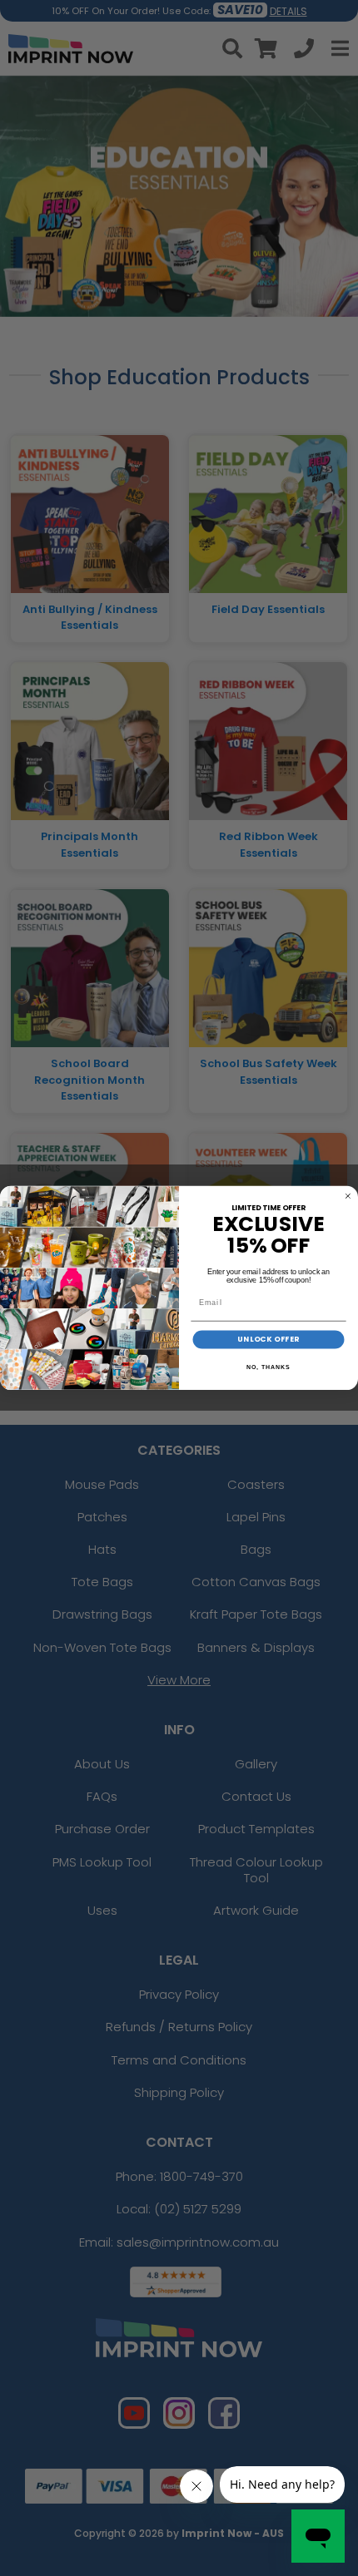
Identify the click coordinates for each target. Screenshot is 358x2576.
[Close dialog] (348, 1196)
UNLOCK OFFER (268, 1340)
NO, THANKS (268, 1367)
